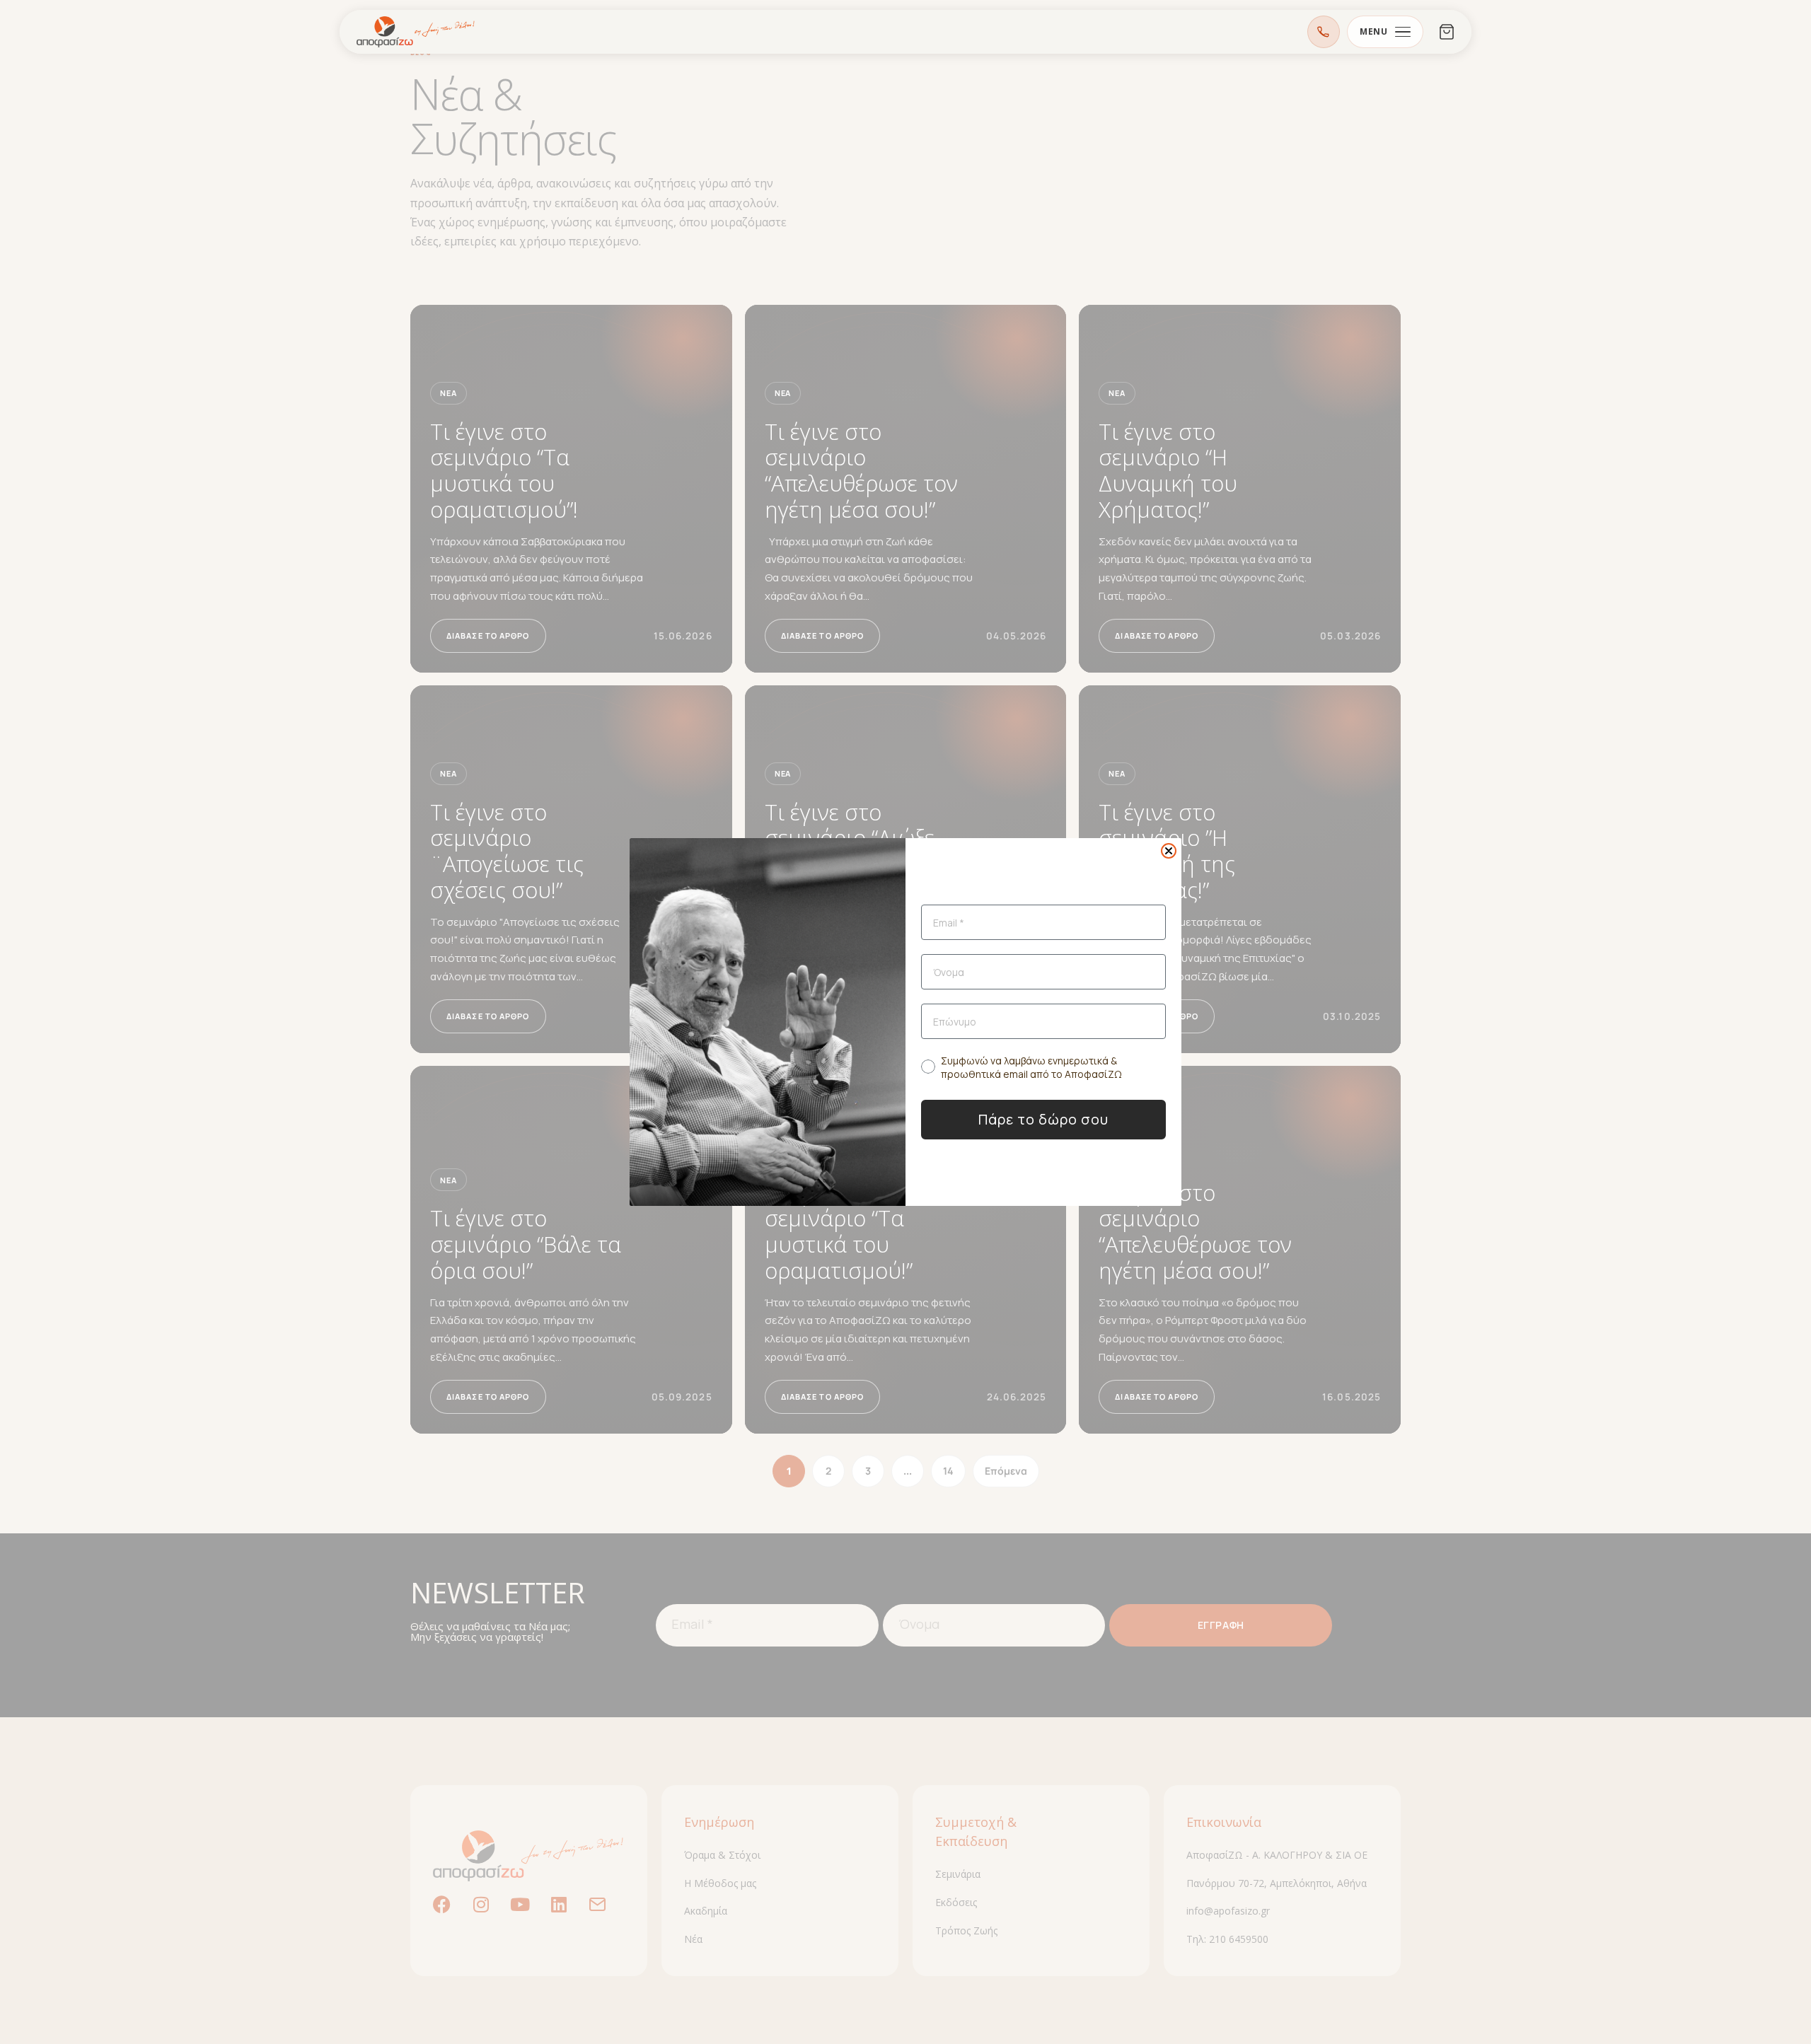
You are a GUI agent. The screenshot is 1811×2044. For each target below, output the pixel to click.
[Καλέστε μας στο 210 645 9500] (1324, 32)
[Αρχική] (416, 32)
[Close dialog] (1169, 851)
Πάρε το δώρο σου (1043, 1119)
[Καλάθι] (1447, 32)
